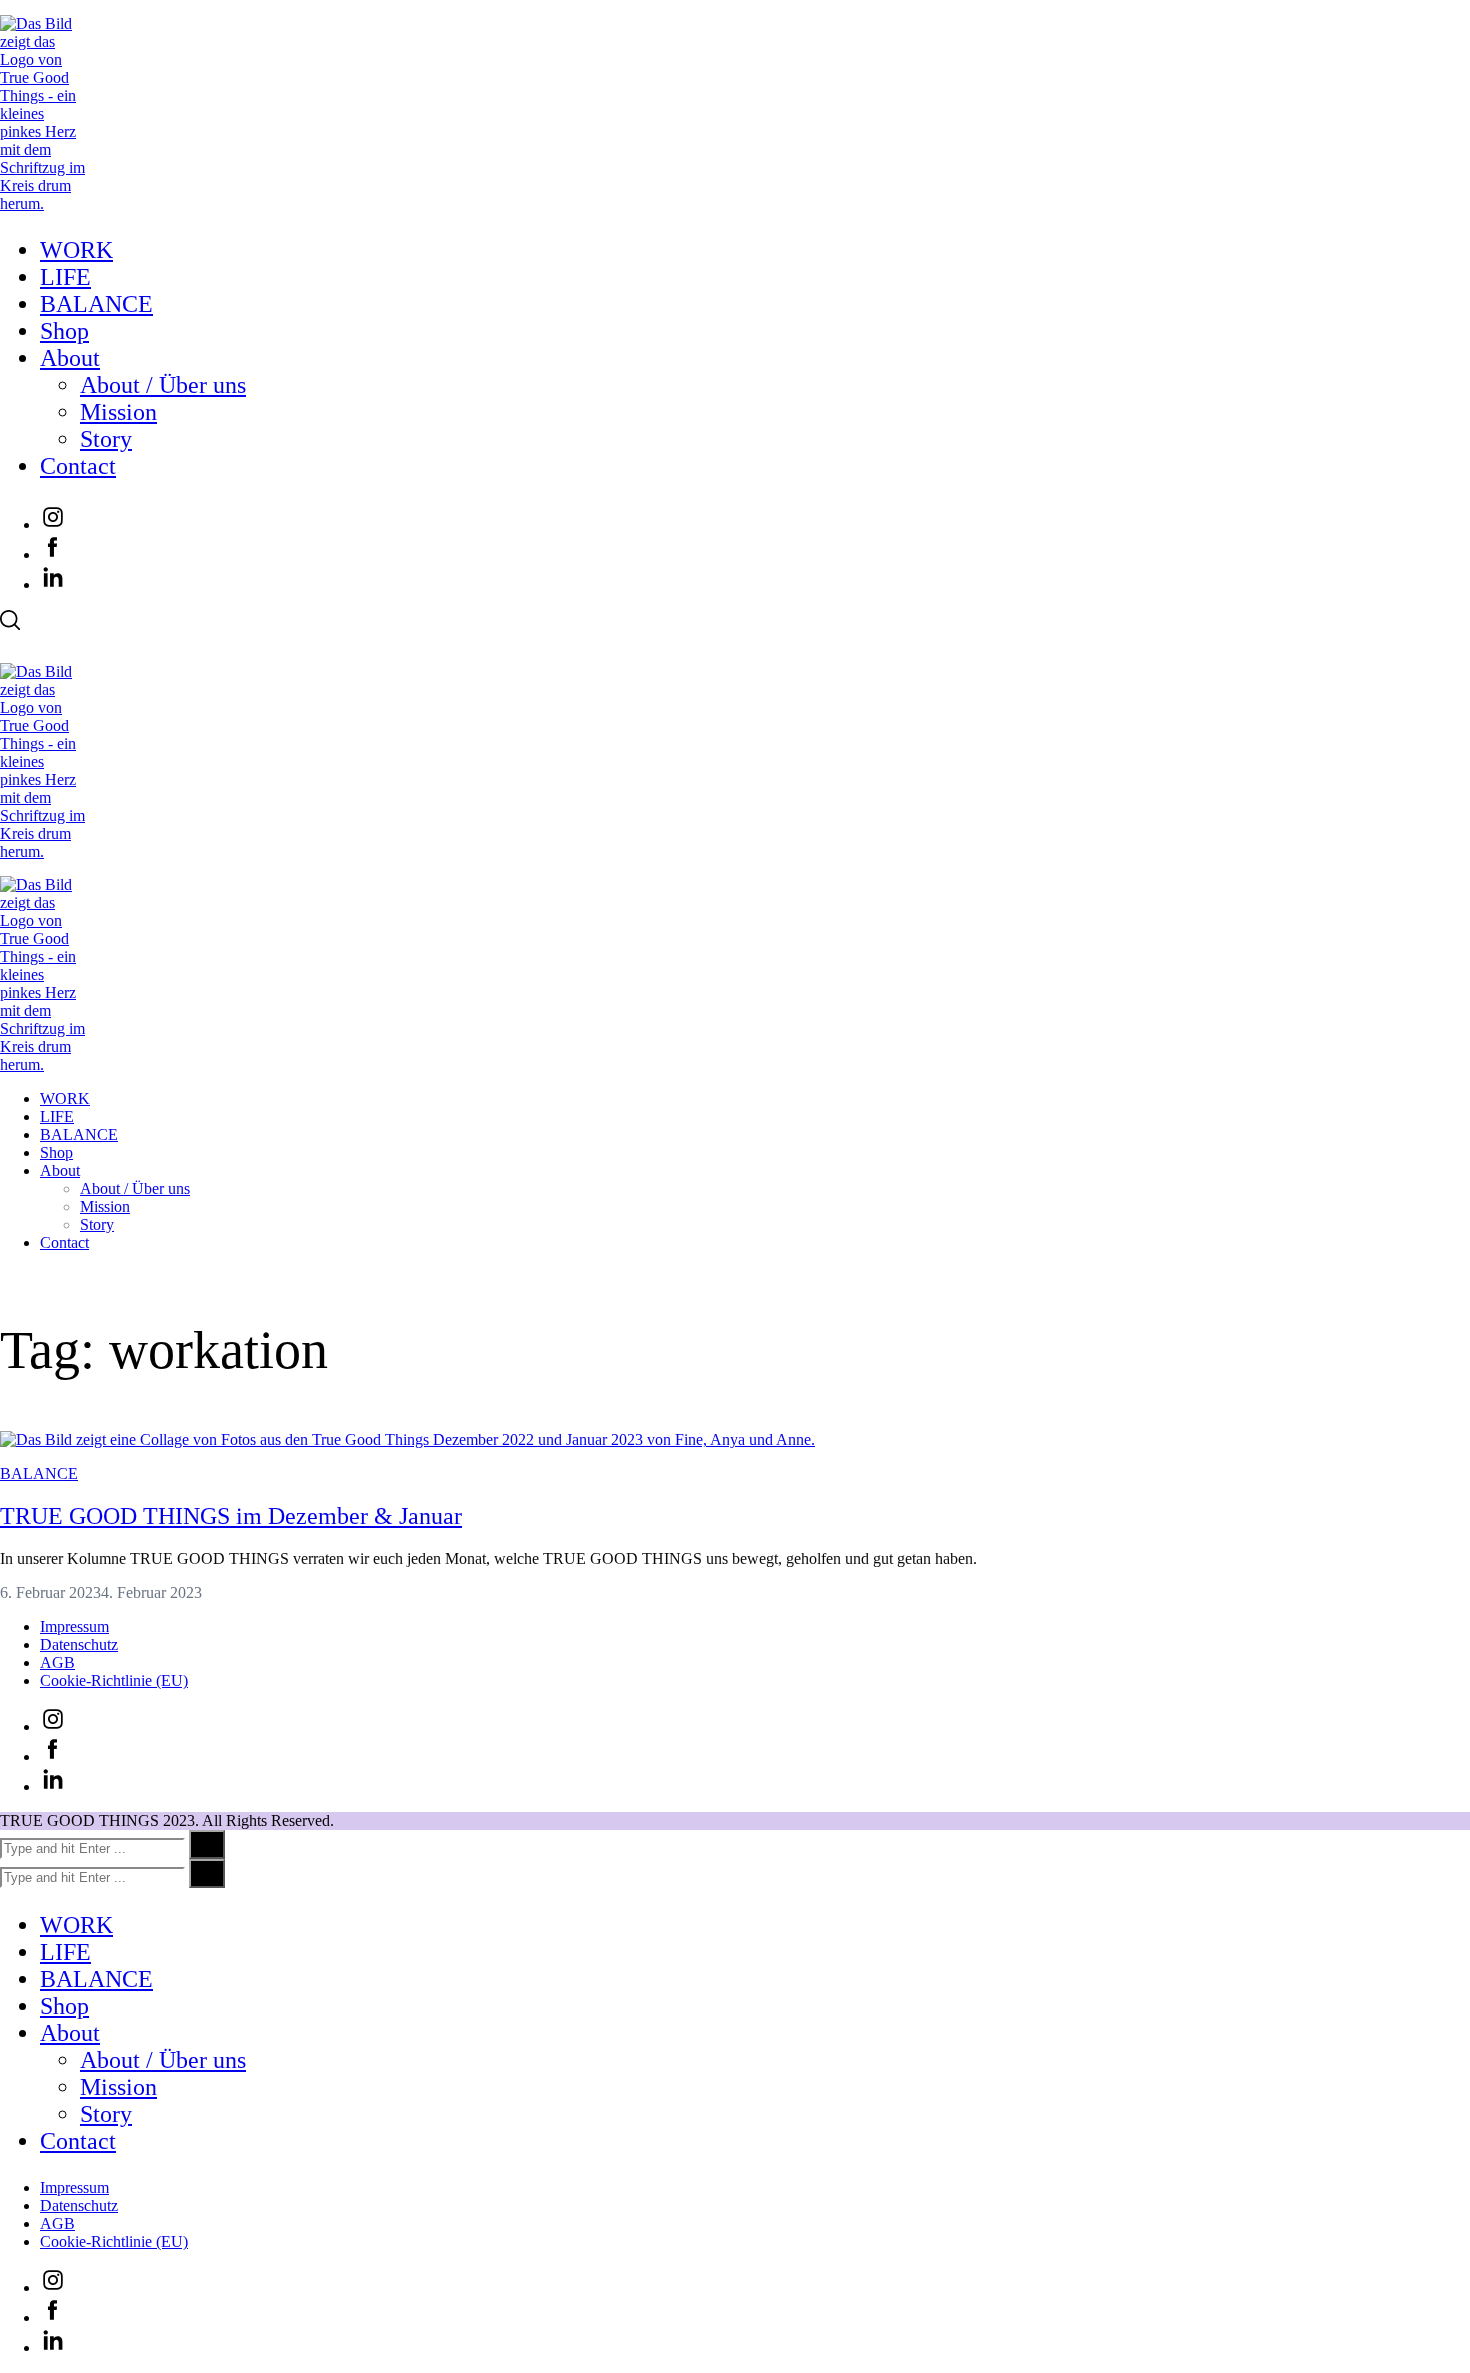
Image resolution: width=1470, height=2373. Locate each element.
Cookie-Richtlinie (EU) (114, 1680)
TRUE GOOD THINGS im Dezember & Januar (231, 1516)
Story (106, 439)
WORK (76, 250)
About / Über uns (163, 385)
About (70, 358)
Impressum (74, 1626)
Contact (78, 466)
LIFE (65, 277)
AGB (57, 1662)
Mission (118, 412)
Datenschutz (79, 1644)
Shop (64, 331)
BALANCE (96, 304)
